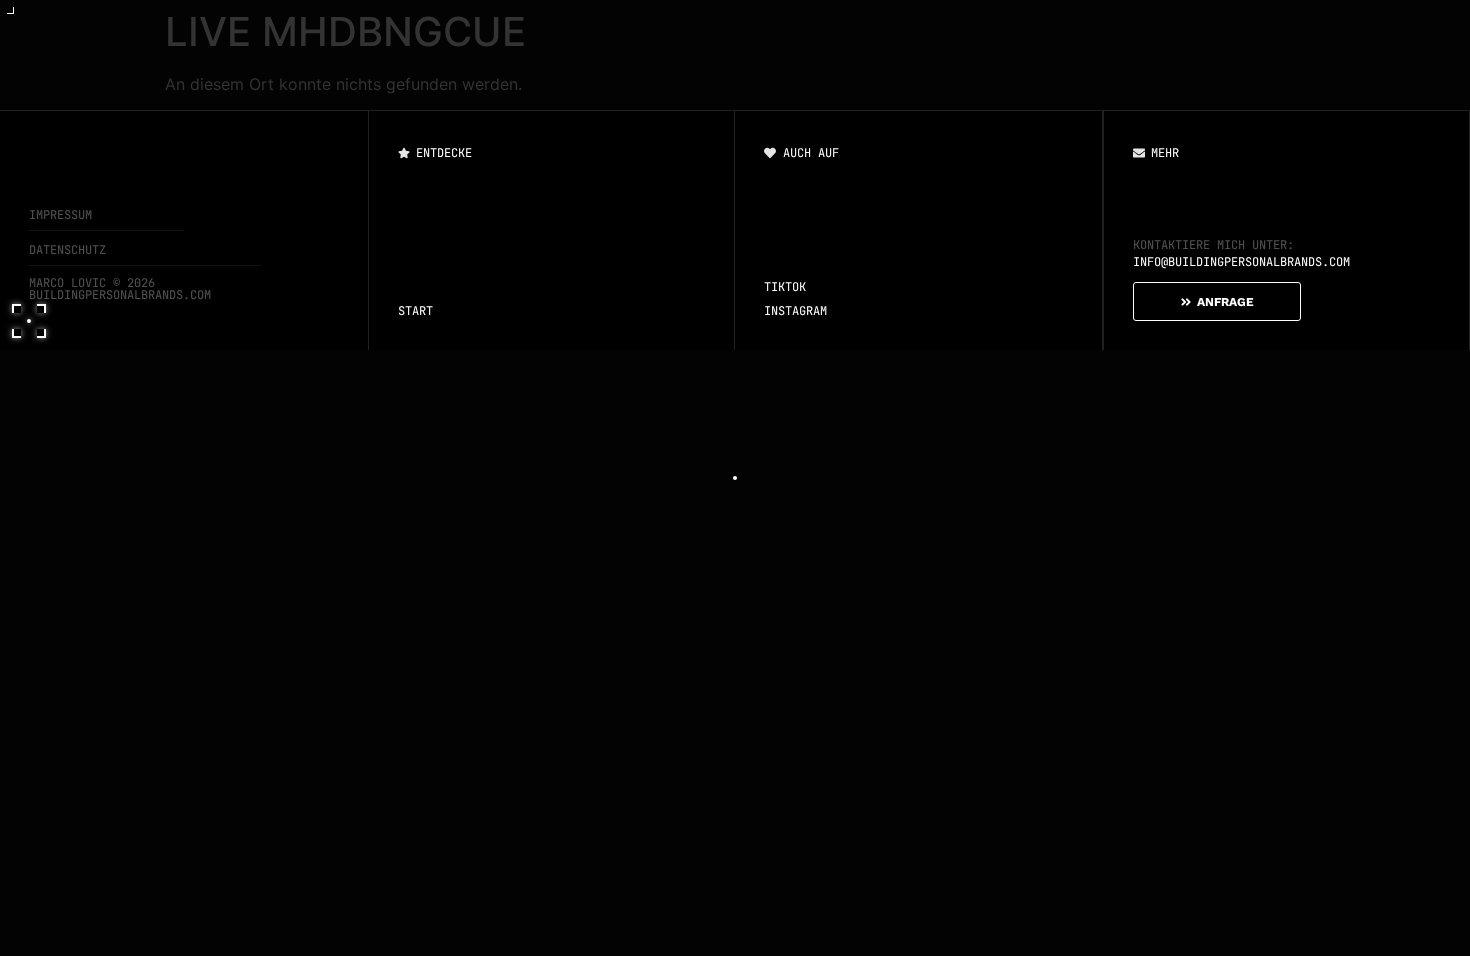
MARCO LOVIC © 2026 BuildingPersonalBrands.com (120, 289)
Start (415, 311)
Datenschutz (67, 250)
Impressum (60, 215)
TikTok (785, 287)
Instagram (795, 311)
